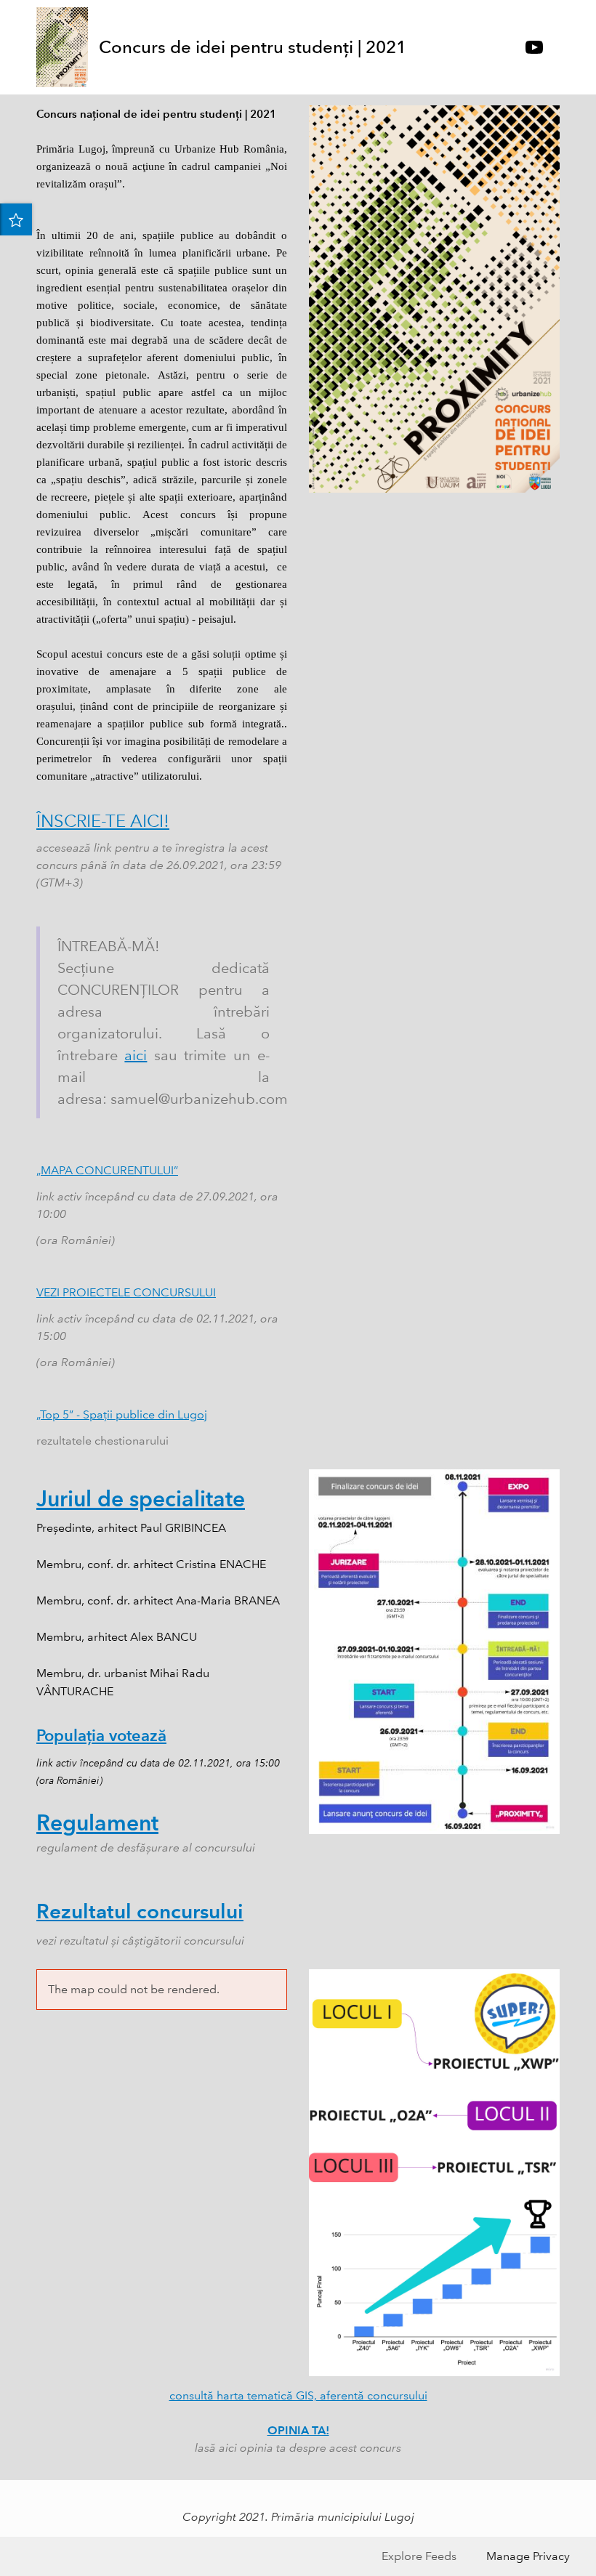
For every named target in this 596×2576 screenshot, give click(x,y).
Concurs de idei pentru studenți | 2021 (253, 47)
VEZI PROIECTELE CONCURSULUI (126, 1292)
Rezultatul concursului (140, 1911)
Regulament (97, 1823)
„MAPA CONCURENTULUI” (107, 1170)
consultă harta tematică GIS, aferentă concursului (298, 2395)
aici (136, 1055)
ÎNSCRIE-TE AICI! (103, 821)
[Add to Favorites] (16, 219)
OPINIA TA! (298, 2430)
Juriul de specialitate (141, 1499)
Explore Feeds (419, 2556)
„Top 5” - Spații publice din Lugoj (122, 1414)
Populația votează (101, 1736)
